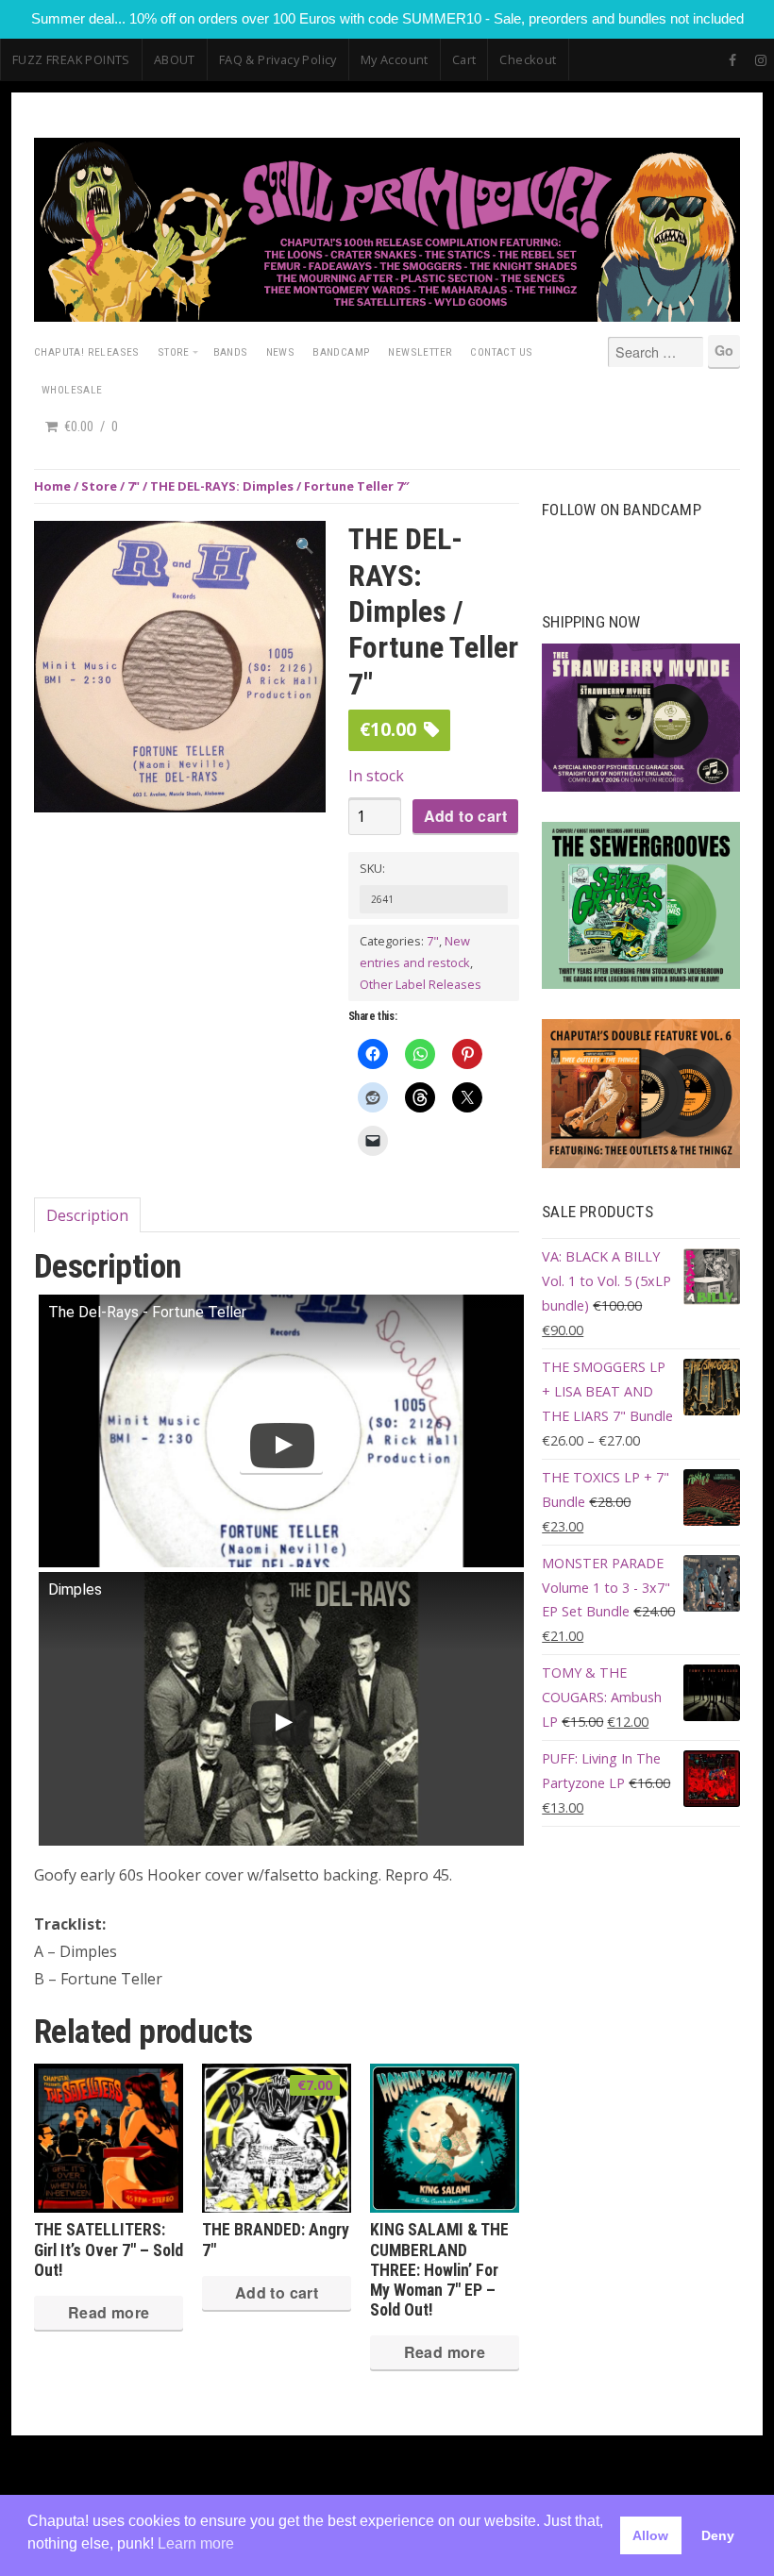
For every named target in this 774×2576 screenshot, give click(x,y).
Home (52, 486)
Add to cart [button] (277, 2292)
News (281, 352)
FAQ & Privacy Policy (278, 59)
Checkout (528, 59)
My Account (395, 59)
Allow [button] (650, 2535)
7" (134, 486)
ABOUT (175, 59)
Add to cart (465, 816)
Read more (109, 2312)
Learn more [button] (196, 2543)
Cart (464, 59)
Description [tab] (87, 1215)
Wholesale (72, 390)
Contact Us (501, 352)
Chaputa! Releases (87, 352)
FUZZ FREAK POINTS (71, 59)
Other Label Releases (421, 984)
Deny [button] (718, 2535)
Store (174, 352)
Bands (231, 352)
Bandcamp (341, 352)
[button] (305, 546)
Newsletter (420, 352)
